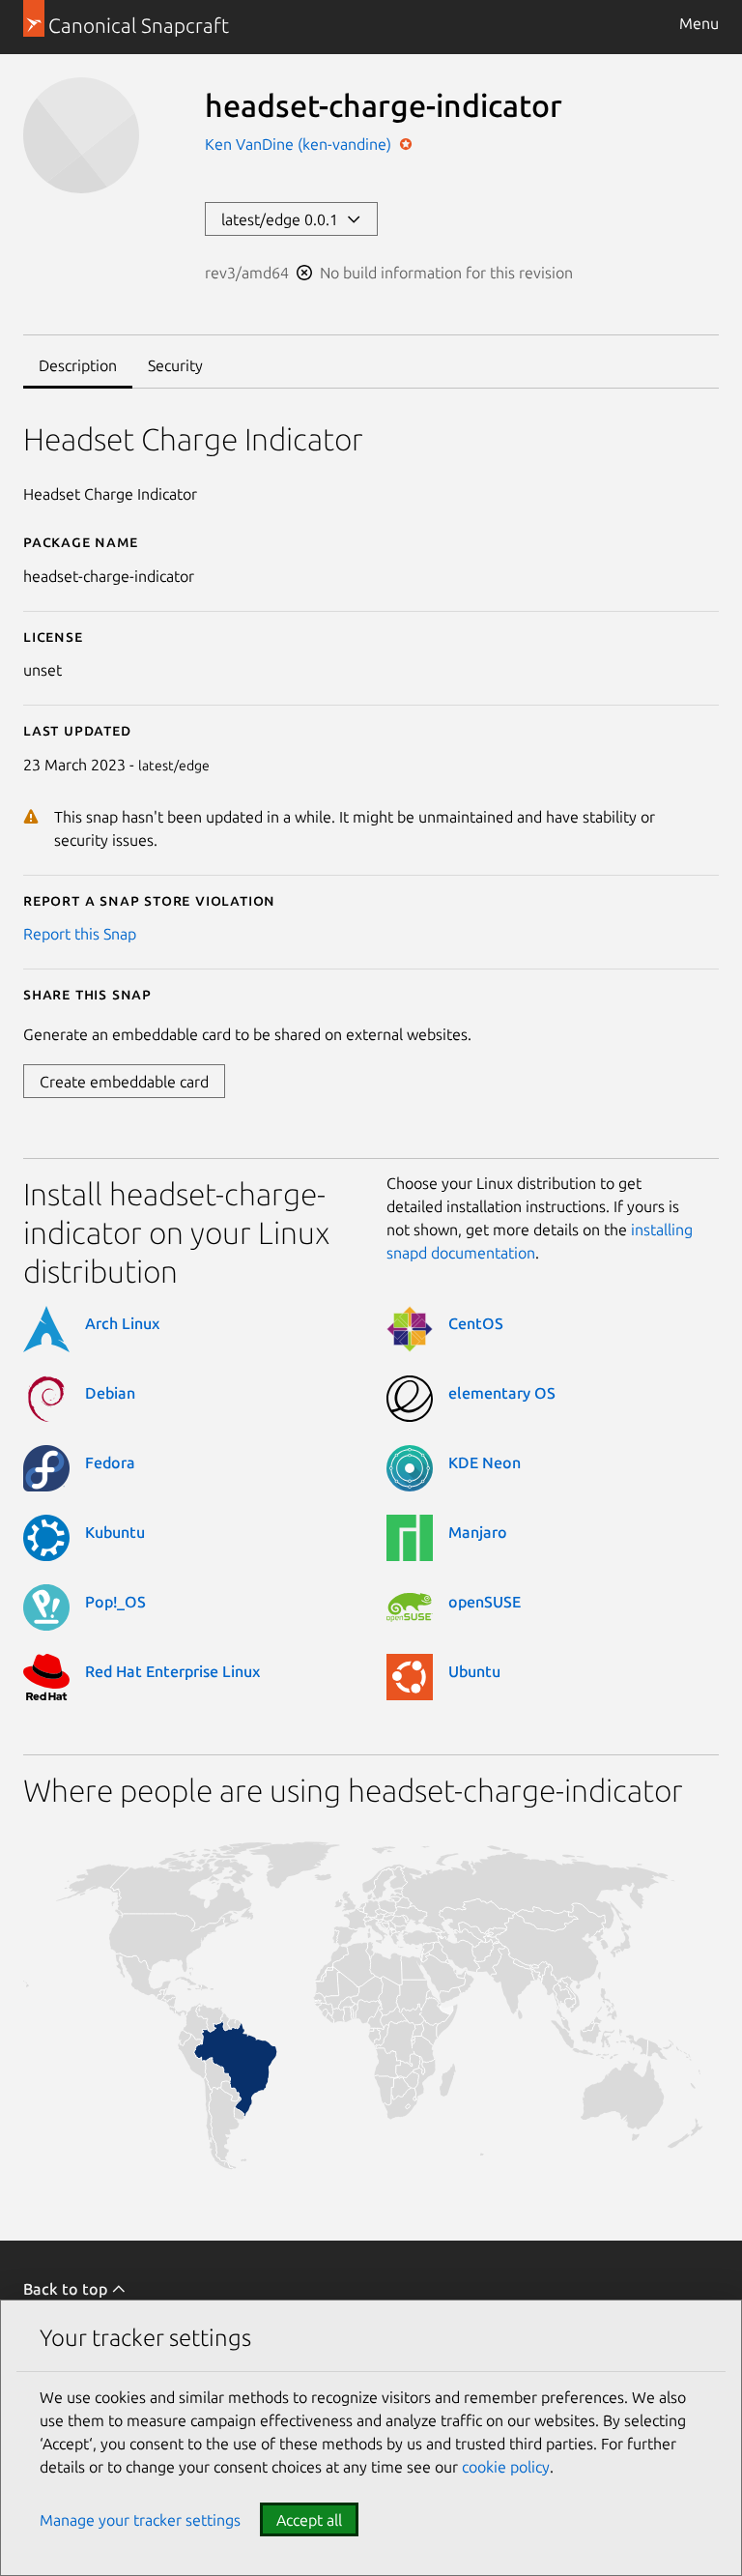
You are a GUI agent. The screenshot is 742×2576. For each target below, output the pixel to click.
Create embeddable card (124, 1082)
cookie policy (506, 2467)
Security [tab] (175, 365)
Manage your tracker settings (140, 2520)
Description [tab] (78, 365)
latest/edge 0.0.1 (284, 219)
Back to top (67, 2289)
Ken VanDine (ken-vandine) (300, 144)
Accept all (309, 2520)
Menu (699, 23)
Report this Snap (80, 934)
